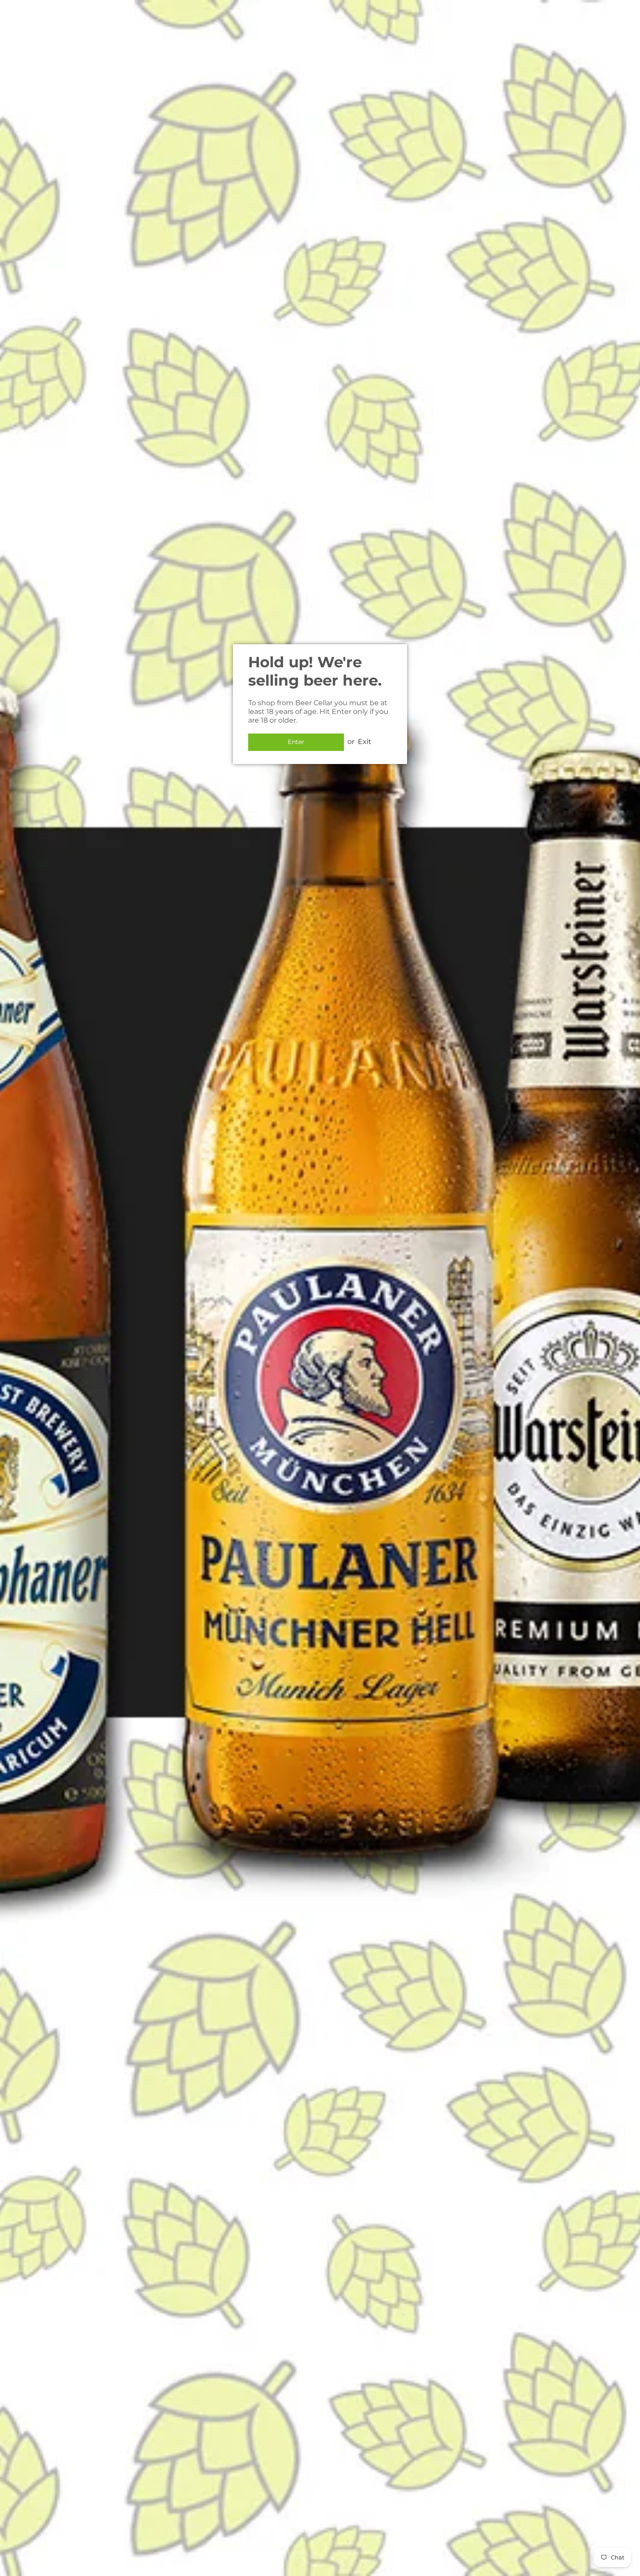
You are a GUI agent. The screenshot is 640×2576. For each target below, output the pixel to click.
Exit (365, 742)
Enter (296, 742)
